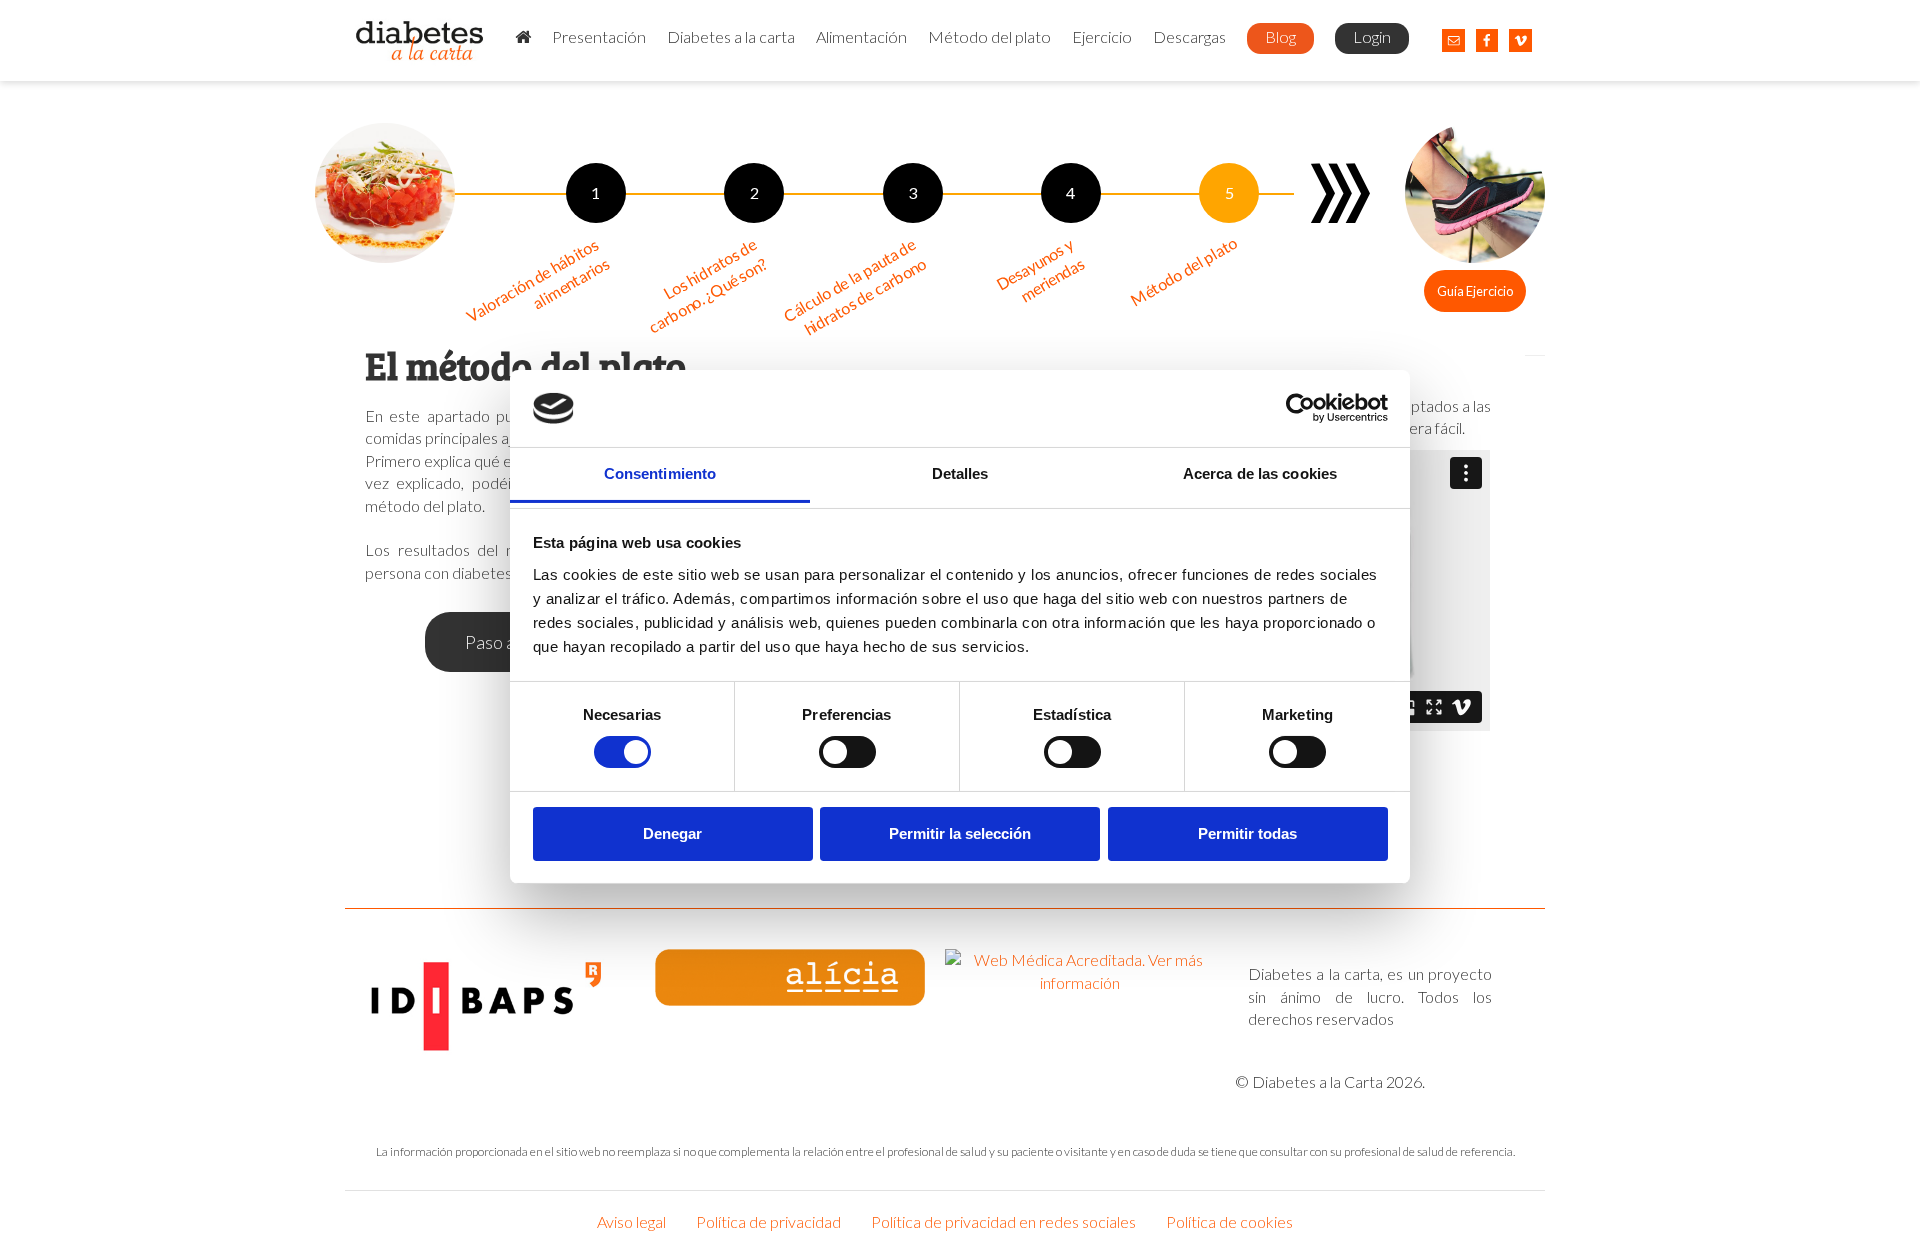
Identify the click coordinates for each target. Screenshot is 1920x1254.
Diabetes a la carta (731, 36)
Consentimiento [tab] (660, 473)
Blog (1280, 36)
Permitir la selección (960, 833)
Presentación (599, 36)
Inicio (523, 38)
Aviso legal (631, 1221)
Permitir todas (1247, 833)
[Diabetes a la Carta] (420, 40)
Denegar (672, 833)
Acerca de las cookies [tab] (1260, 473)
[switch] (847, 752)
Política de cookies (1229, 1221)
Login (1372, 36)
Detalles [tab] (960, 473)
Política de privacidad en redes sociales (1003, 1221)
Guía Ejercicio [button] (1475, 291)
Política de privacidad (768, 1221)
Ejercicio (1102, 36)
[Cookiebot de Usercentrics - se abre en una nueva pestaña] (1300, 408)
